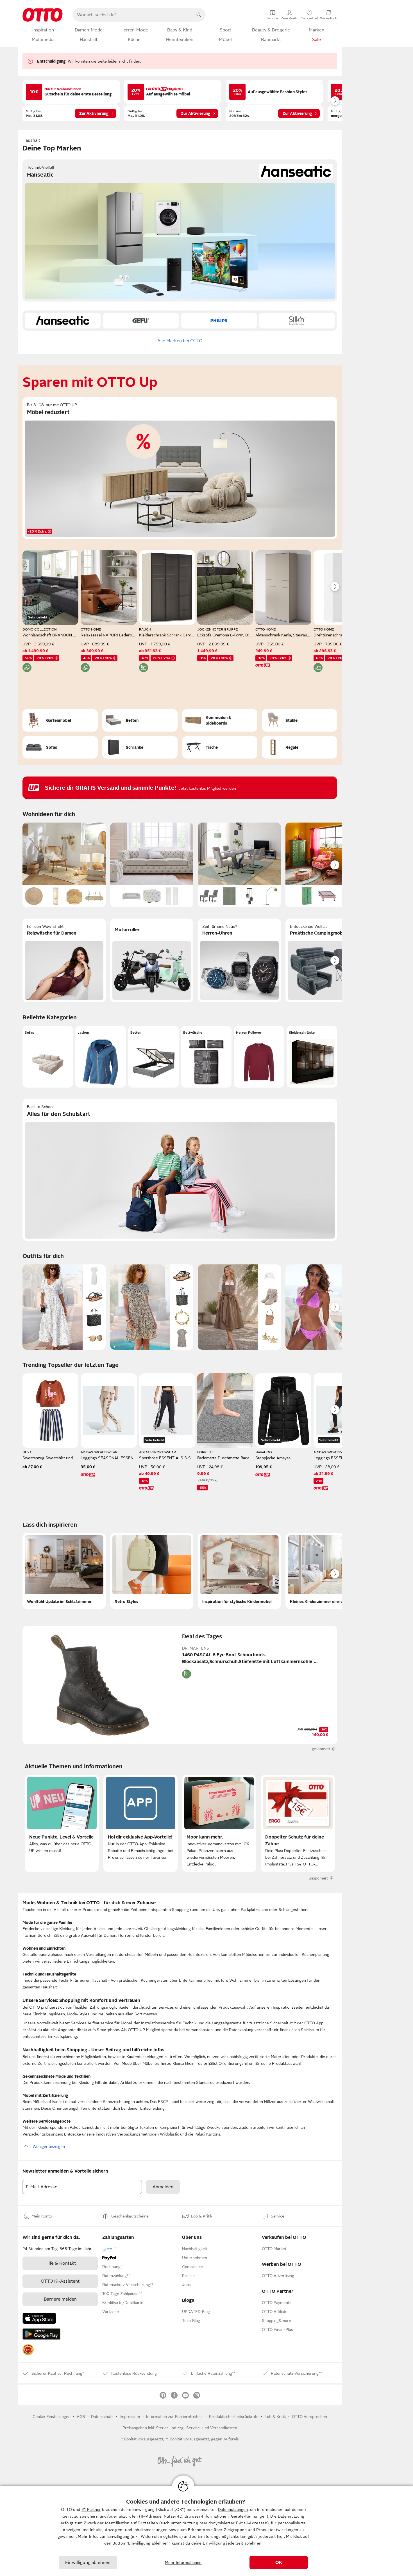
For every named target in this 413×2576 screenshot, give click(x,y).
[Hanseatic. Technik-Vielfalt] (180, 230)
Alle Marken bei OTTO (180, 341)
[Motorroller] (152, 960)
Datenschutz (102, 2417)
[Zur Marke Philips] (219, 321)
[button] (48, 1057)
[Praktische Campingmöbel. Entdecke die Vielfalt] (327, 960)
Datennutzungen (233, 2509)
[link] (28, 2350)
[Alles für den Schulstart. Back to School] (180, 1170)
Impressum (130, 2417)
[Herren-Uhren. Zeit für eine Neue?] (239, 960)
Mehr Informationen (183, 2563)
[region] (206, 2531)
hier (281, 2536)
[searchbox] (132, 15)
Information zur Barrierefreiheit (174, 2417)
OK (279, 2563)
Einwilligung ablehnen (88, 2563)
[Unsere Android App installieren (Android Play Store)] (41, 2334)
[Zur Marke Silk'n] (297, 321)
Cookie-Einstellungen (52, 2417)
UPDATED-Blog (196, 2312)
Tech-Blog (191, 2321)
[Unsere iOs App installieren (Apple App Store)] (39, 2318)
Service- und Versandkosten (212, 2428)
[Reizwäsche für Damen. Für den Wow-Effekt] (64, 960)
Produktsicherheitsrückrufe (234, 2417)
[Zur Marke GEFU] (141, 321)
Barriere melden (60, 2299)
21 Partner (91, 2509)
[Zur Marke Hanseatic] (63, 321)
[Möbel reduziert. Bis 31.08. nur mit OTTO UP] (180, 468)
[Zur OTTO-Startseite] (43, 15)
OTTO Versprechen (309, 2417)
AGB (81, 2417)
